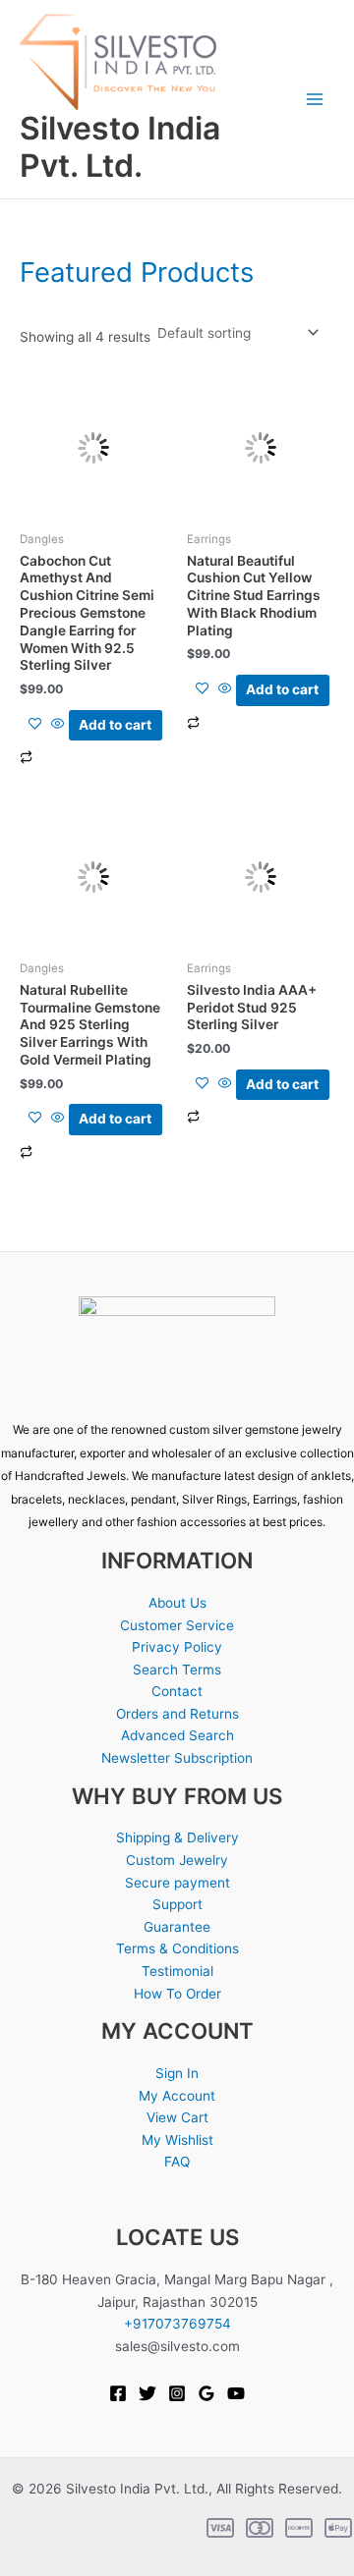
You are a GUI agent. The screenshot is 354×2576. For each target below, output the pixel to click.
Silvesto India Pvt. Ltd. (120, 147)
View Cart (177, 2117)
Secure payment (177, 1883)
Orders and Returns (177, 1714)
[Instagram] (177, 2393)
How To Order (177, 1994)
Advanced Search (177, 1735)
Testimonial (177, 1971)
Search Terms (177, 1670)
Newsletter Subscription (177, 1758)
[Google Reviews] (206, 2393)
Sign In (177, 2073)
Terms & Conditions (177, 1948)
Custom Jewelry (177, 1860)
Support (177, 1904)
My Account (177, 2096)
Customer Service (177, 1625)
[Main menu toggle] (315, 100)
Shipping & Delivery (177, 1837)
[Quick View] (58, 725)
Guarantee (177, 1927)
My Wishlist (177, 2140)
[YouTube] (236, 2393)
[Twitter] (147, 2393)
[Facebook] (118, 2393)
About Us (177, 1603)
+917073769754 (177, 2324)
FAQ (177, 2162)
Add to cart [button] (115, 725)
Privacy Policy (177, 1647)
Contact (177, 1691)
